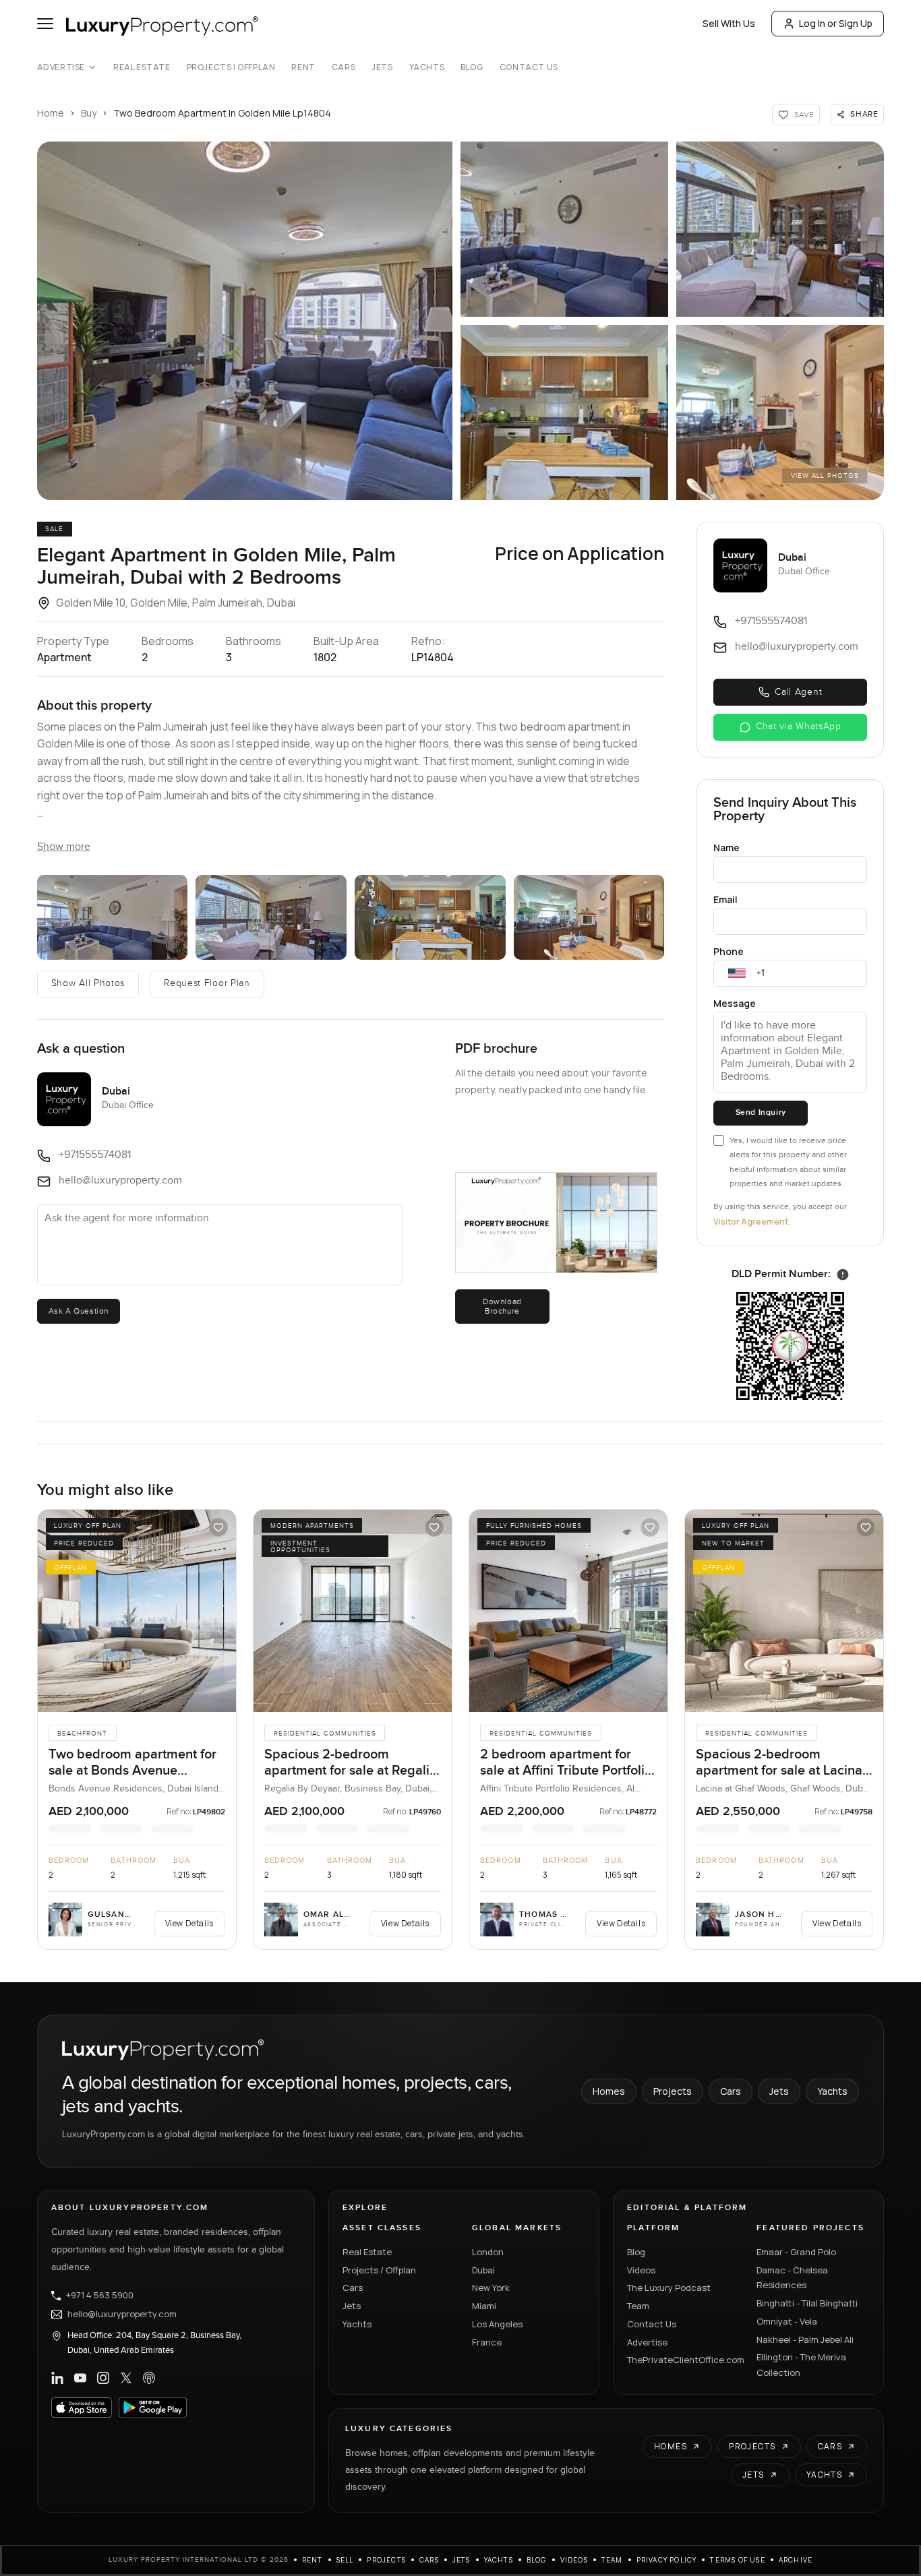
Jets (382, 67)
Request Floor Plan (207, 983)
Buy (89, 113)
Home (51, 113)
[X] (126, 2378)
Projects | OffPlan (231, 67)
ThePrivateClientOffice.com (684, 2360)
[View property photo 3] (780, 229)
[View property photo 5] (780, 412)
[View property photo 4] (564, 412)
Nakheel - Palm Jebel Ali (805, 2339)
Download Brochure (502, 1306)
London (488, 2252)
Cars (344, 67)
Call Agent (798, 692)
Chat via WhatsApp (799, 727)
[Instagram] (103, 2378)
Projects (673, 2091)
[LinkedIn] (57, 2378)
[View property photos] (245, 321)
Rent (303, 67)
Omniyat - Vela (787, 2321)
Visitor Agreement (751, 1222)
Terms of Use (737, 2560)
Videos (641, 2270)
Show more (64, 847)
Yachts (427, 67)
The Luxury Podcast (669, 2288)
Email (725, 899)
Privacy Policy (667, 2560)
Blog (472, 67)
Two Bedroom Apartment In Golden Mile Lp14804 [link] (222, 113)
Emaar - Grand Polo (796, 2252)
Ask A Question (79, 1311)
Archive (796, 2560)
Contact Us (529, 67)
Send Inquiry (761, 1112)
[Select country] (737, 973)
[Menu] (45, 24)
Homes (609, 2091)
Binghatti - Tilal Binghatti (807, 2303)
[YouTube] (80, 2378)
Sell (345, 2560)
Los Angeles (497, 2324)
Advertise (61, 67)
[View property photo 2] (564, 229)
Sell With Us (729, 23)
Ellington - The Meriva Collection (801, 2365)
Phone (729, 951)
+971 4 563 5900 (100, 2296)
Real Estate (142, 67)
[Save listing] (218, 1527)
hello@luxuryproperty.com (122, 2314)
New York (491, 2288)
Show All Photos (88, 983)
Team (638, 2306)
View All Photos (825, 476)
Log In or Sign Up (836, 23)
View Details (189, 1923)
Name (726, 848)
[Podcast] (149, 2378)
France (487, 2342)
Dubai (483, 2270)
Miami (484, 2306)
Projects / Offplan (379, 2270)
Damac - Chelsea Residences (792, 2278)
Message (735, 1003)
